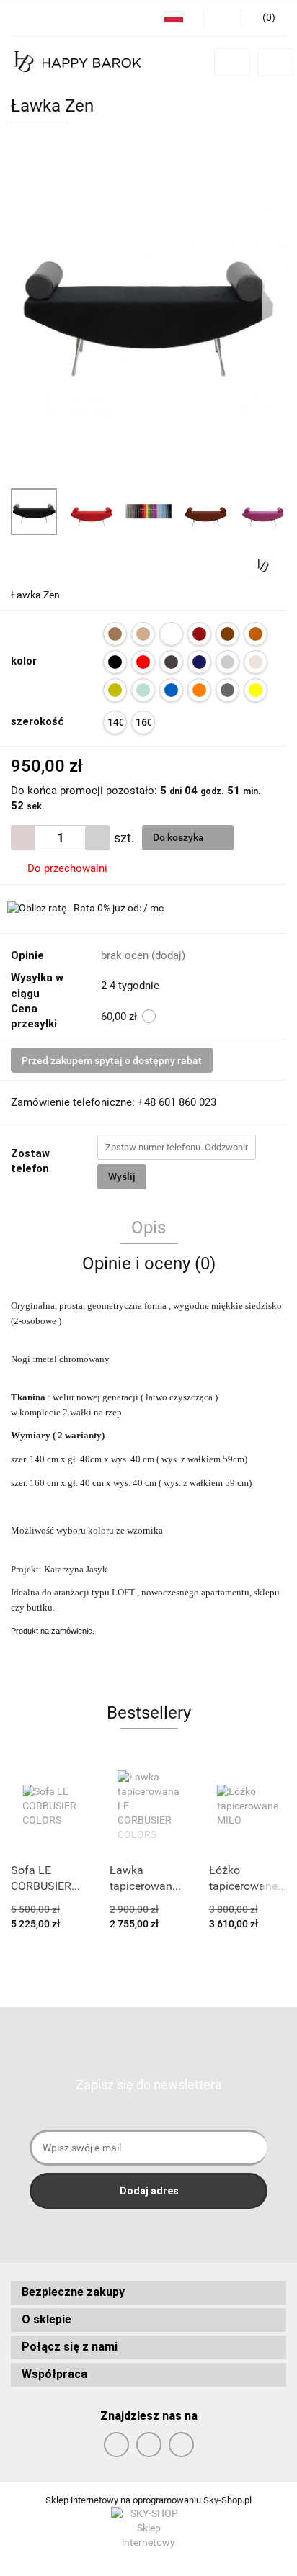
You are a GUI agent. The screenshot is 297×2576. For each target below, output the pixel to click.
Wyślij (122, 1176)
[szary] (227, 690)
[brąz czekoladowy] (227, 634)
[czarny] (115, 662)
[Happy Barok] (263, 564)
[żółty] (256, 690)
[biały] (171, 634)
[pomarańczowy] (199, 690)
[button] (148, 2293)
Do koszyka (179, 837)
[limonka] (115, 690)
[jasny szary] (227, 662)
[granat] (199, 662)
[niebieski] (171, 690)
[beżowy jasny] (143, 634)
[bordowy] (199, 634)
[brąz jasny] (256, 634)
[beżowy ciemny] (115, 634)
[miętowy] (143, 690)
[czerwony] (143, 662)
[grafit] (171, 662)
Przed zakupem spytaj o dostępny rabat (112, 1060)
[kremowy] (256, 662)
